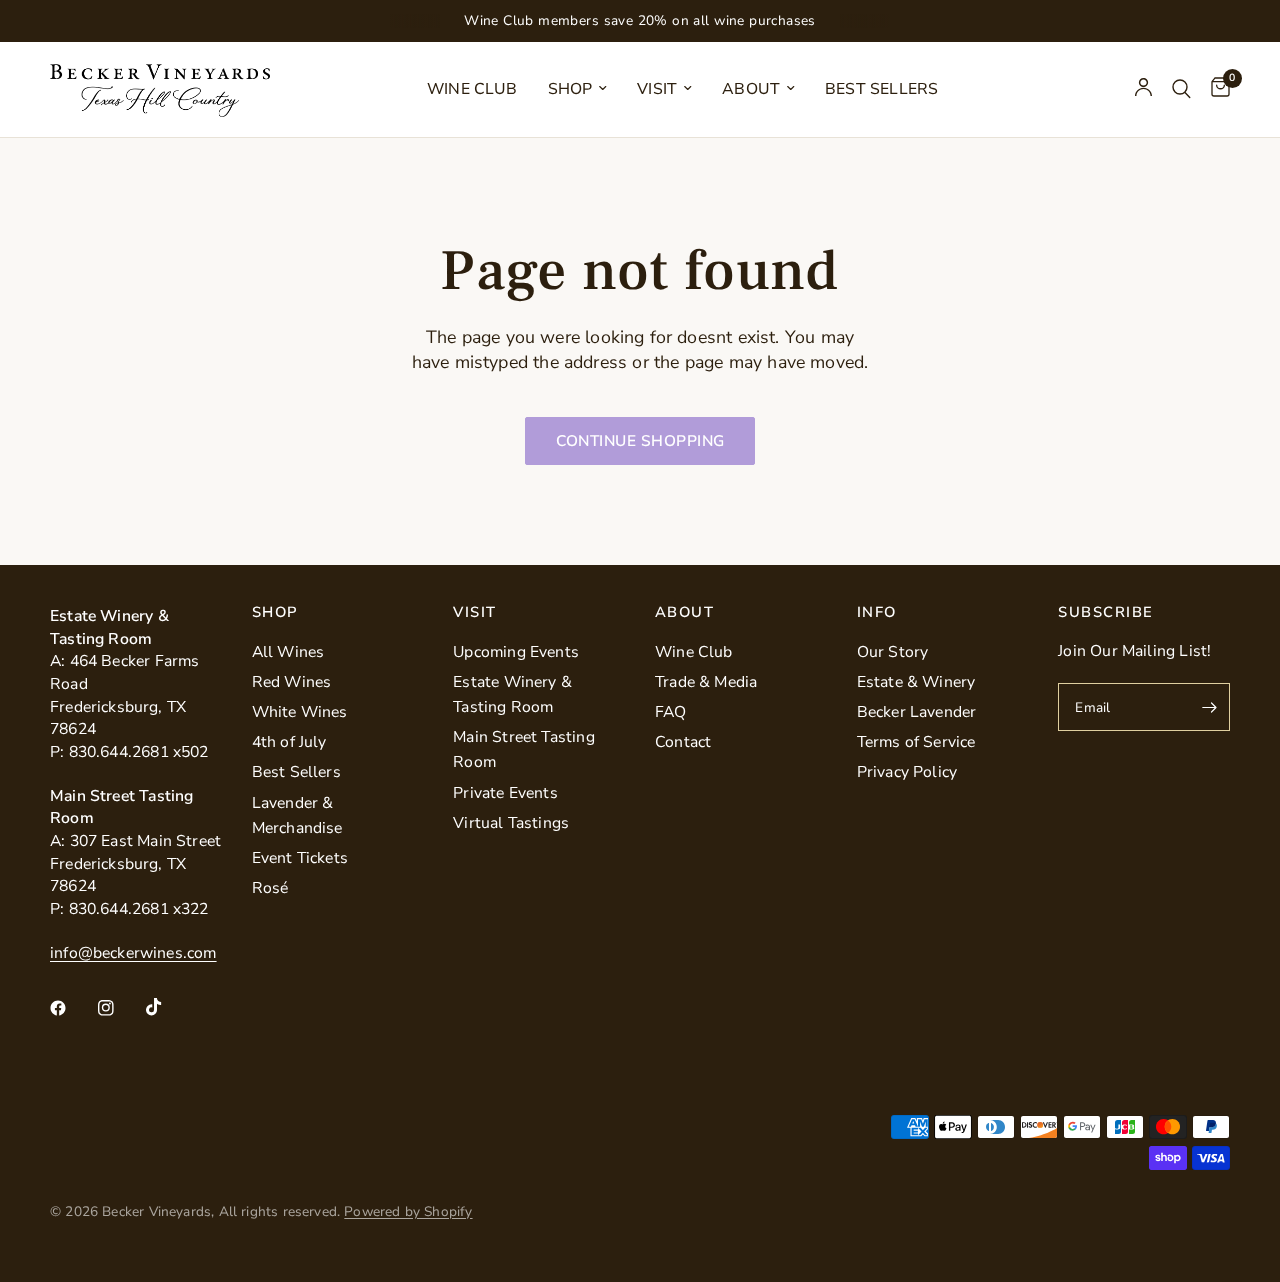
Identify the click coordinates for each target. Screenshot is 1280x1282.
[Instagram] (120, 1008)
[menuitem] (472, 89)
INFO (877, 612)
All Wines (288, 652)
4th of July (289, 742)
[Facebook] (72, 1008)
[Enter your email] (1210, 707)
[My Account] (1143, 89)
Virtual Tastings (511, 823)
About (751, 89)
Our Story (893, 652)
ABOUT (684, 612)
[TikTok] (168, 1007)
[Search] (1181, 89)
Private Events (505, 793)
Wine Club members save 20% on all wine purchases (640, 20)
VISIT (474, 612)
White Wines (300, 712)
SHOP (275, 612)
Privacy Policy (907, 772)
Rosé (270, 888)
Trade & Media (706, 682)
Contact (683, 742)
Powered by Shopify (408, 1211)
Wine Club (472, 89)
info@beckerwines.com (133, 953)
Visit (657, 89)
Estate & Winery (916, 682)
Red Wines (292, 682)
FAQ (671, 712)
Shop (570, 89)
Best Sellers (881, 89)
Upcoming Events (516, 652)
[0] (1215, 89)
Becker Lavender (917, 712)
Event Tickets (300, 858)
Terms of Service (916, 742)
